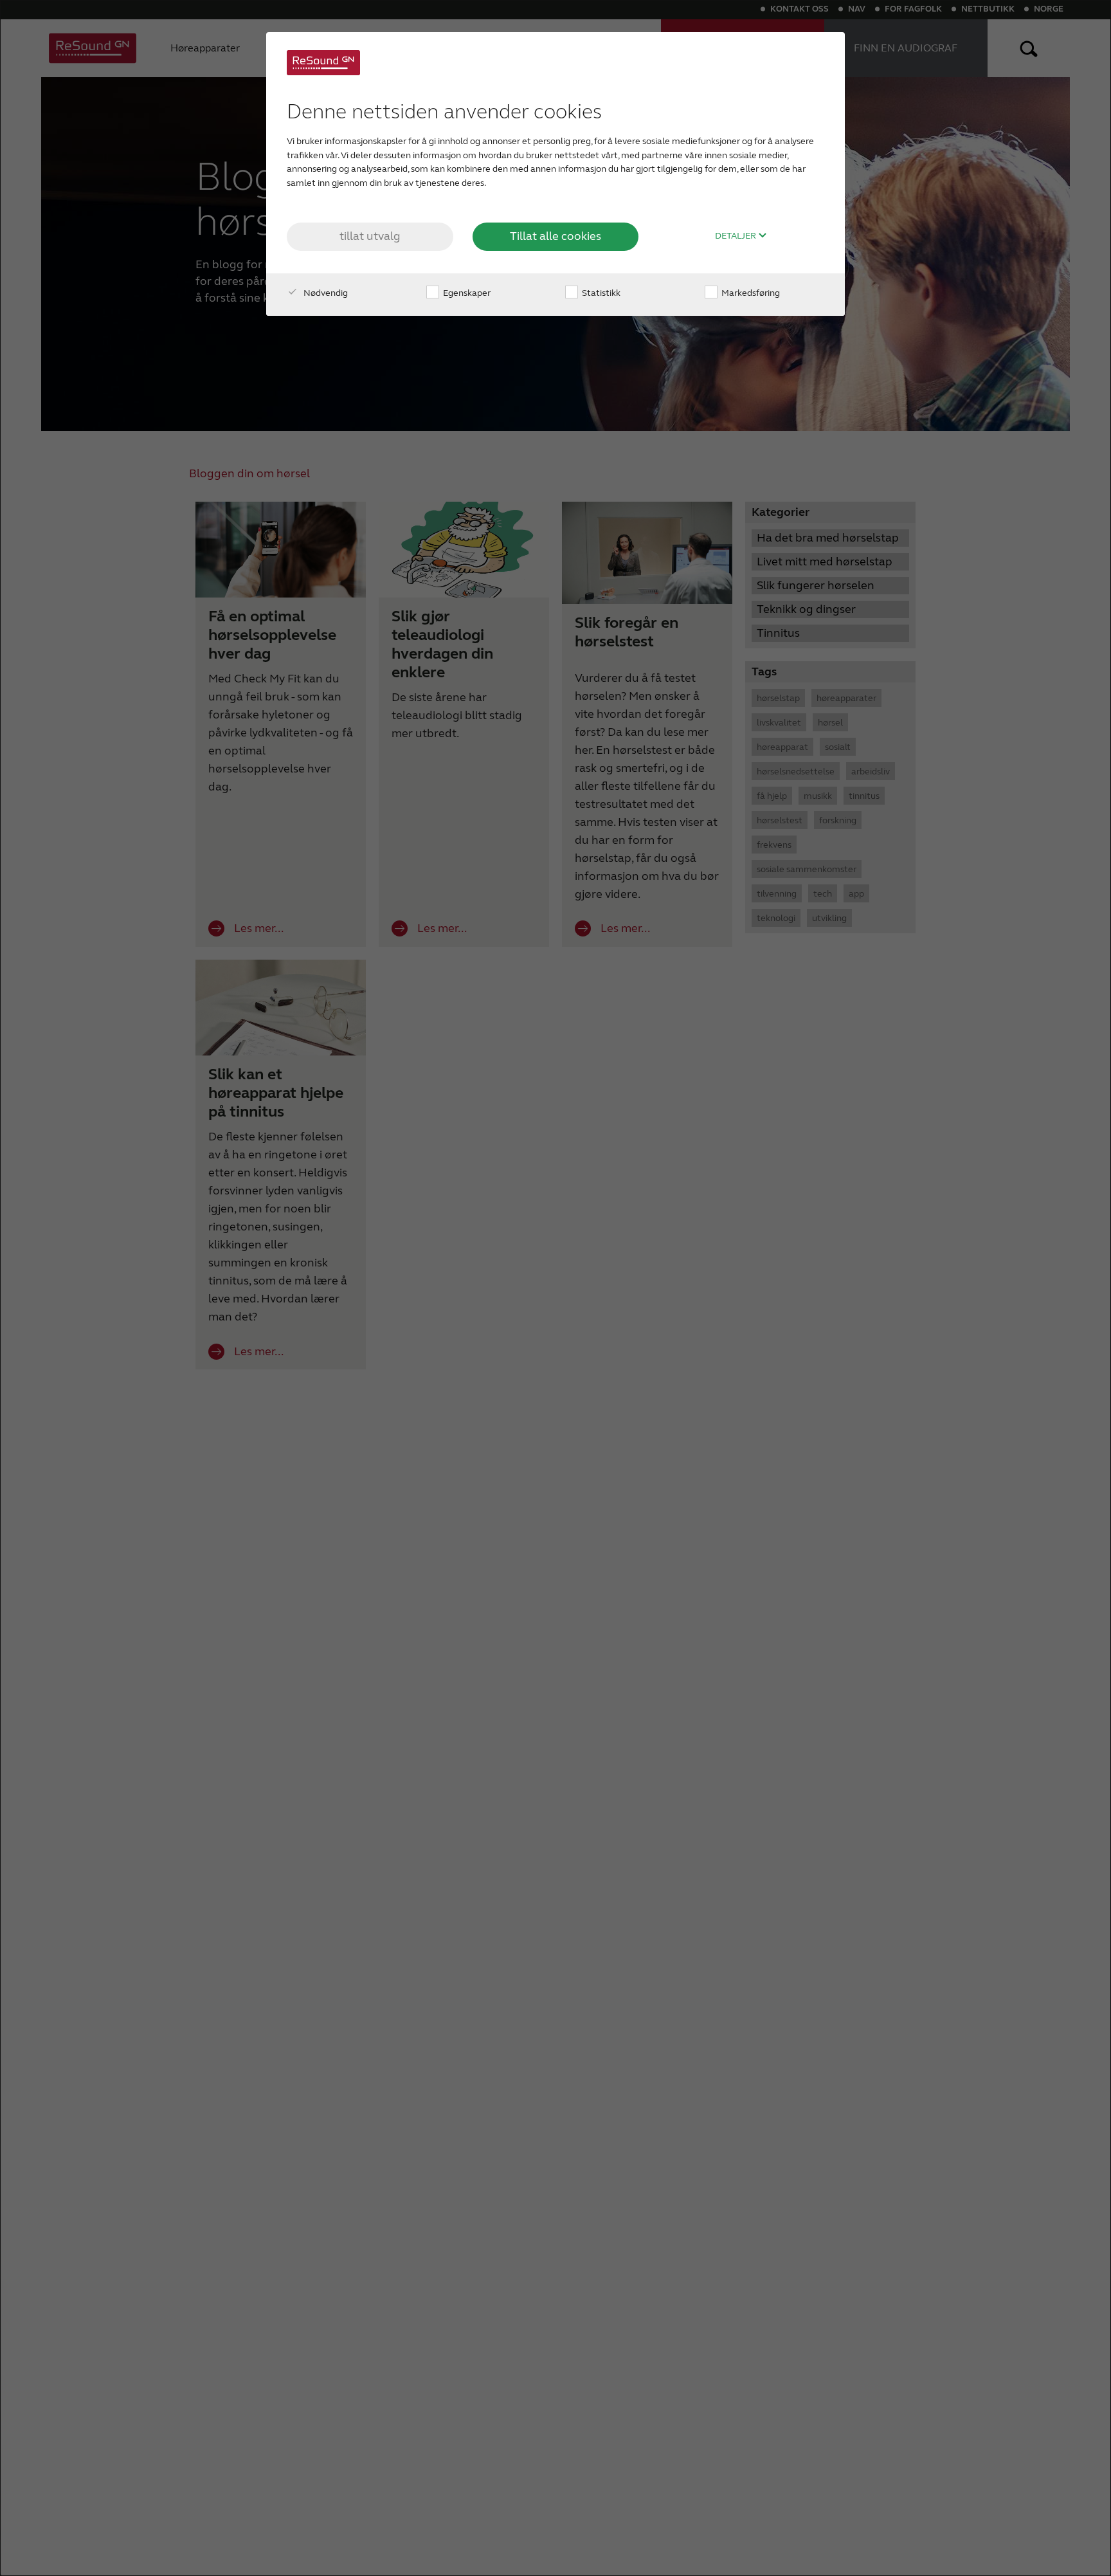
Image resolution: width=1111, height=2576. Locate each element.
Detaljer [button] (736, 236)
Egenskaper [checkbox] (466, 293)
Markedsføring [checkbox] (750, 293)
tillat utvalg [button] (370, 236)
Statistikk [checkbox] (600, 293)
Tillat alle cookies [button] (555, 236)
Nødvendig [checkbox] (325, 293)
